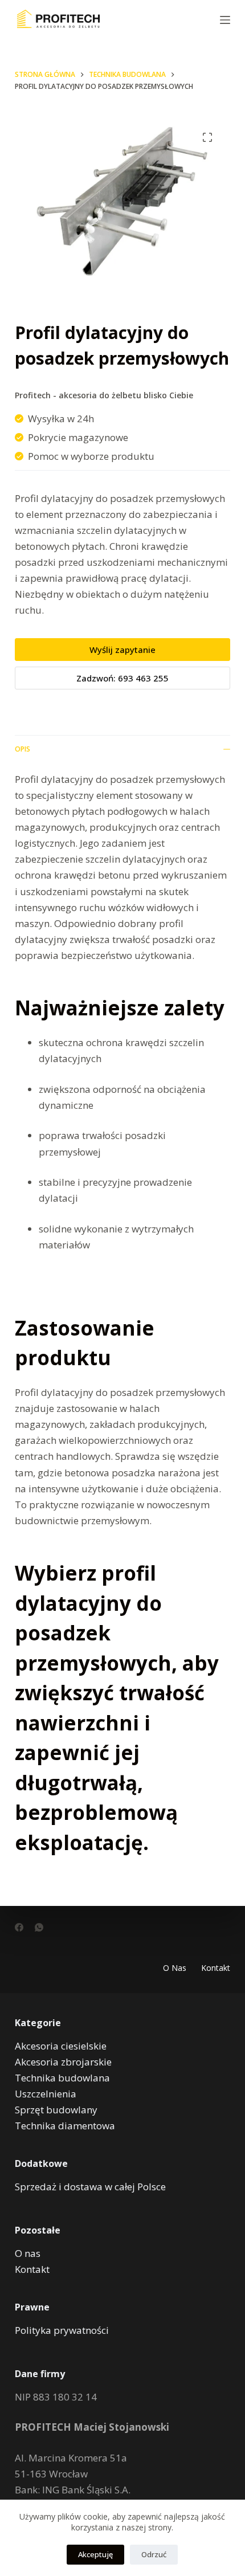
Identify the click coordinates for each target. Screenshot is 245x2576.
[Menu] (225, 20)
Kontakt (216, 1968)
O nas (175, 1968)
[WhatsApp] (39, 1927)
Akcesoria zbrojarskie (63, 2062)
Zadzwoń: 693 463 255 (122, 678)
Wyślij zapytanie (122, 650)
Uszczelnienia (46, 2094)
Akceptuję (95, 2554)
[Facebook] (19, 1927)
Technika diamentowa (65, 2126)
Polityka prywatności (62, 2330)
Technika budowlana (62, 2078)
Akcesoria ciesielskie (61, 2046)
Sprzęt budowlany (56, 2110)
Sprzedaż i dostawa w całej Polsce (90, 2187)
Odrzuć (154, 2554)
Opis (23, 749)
